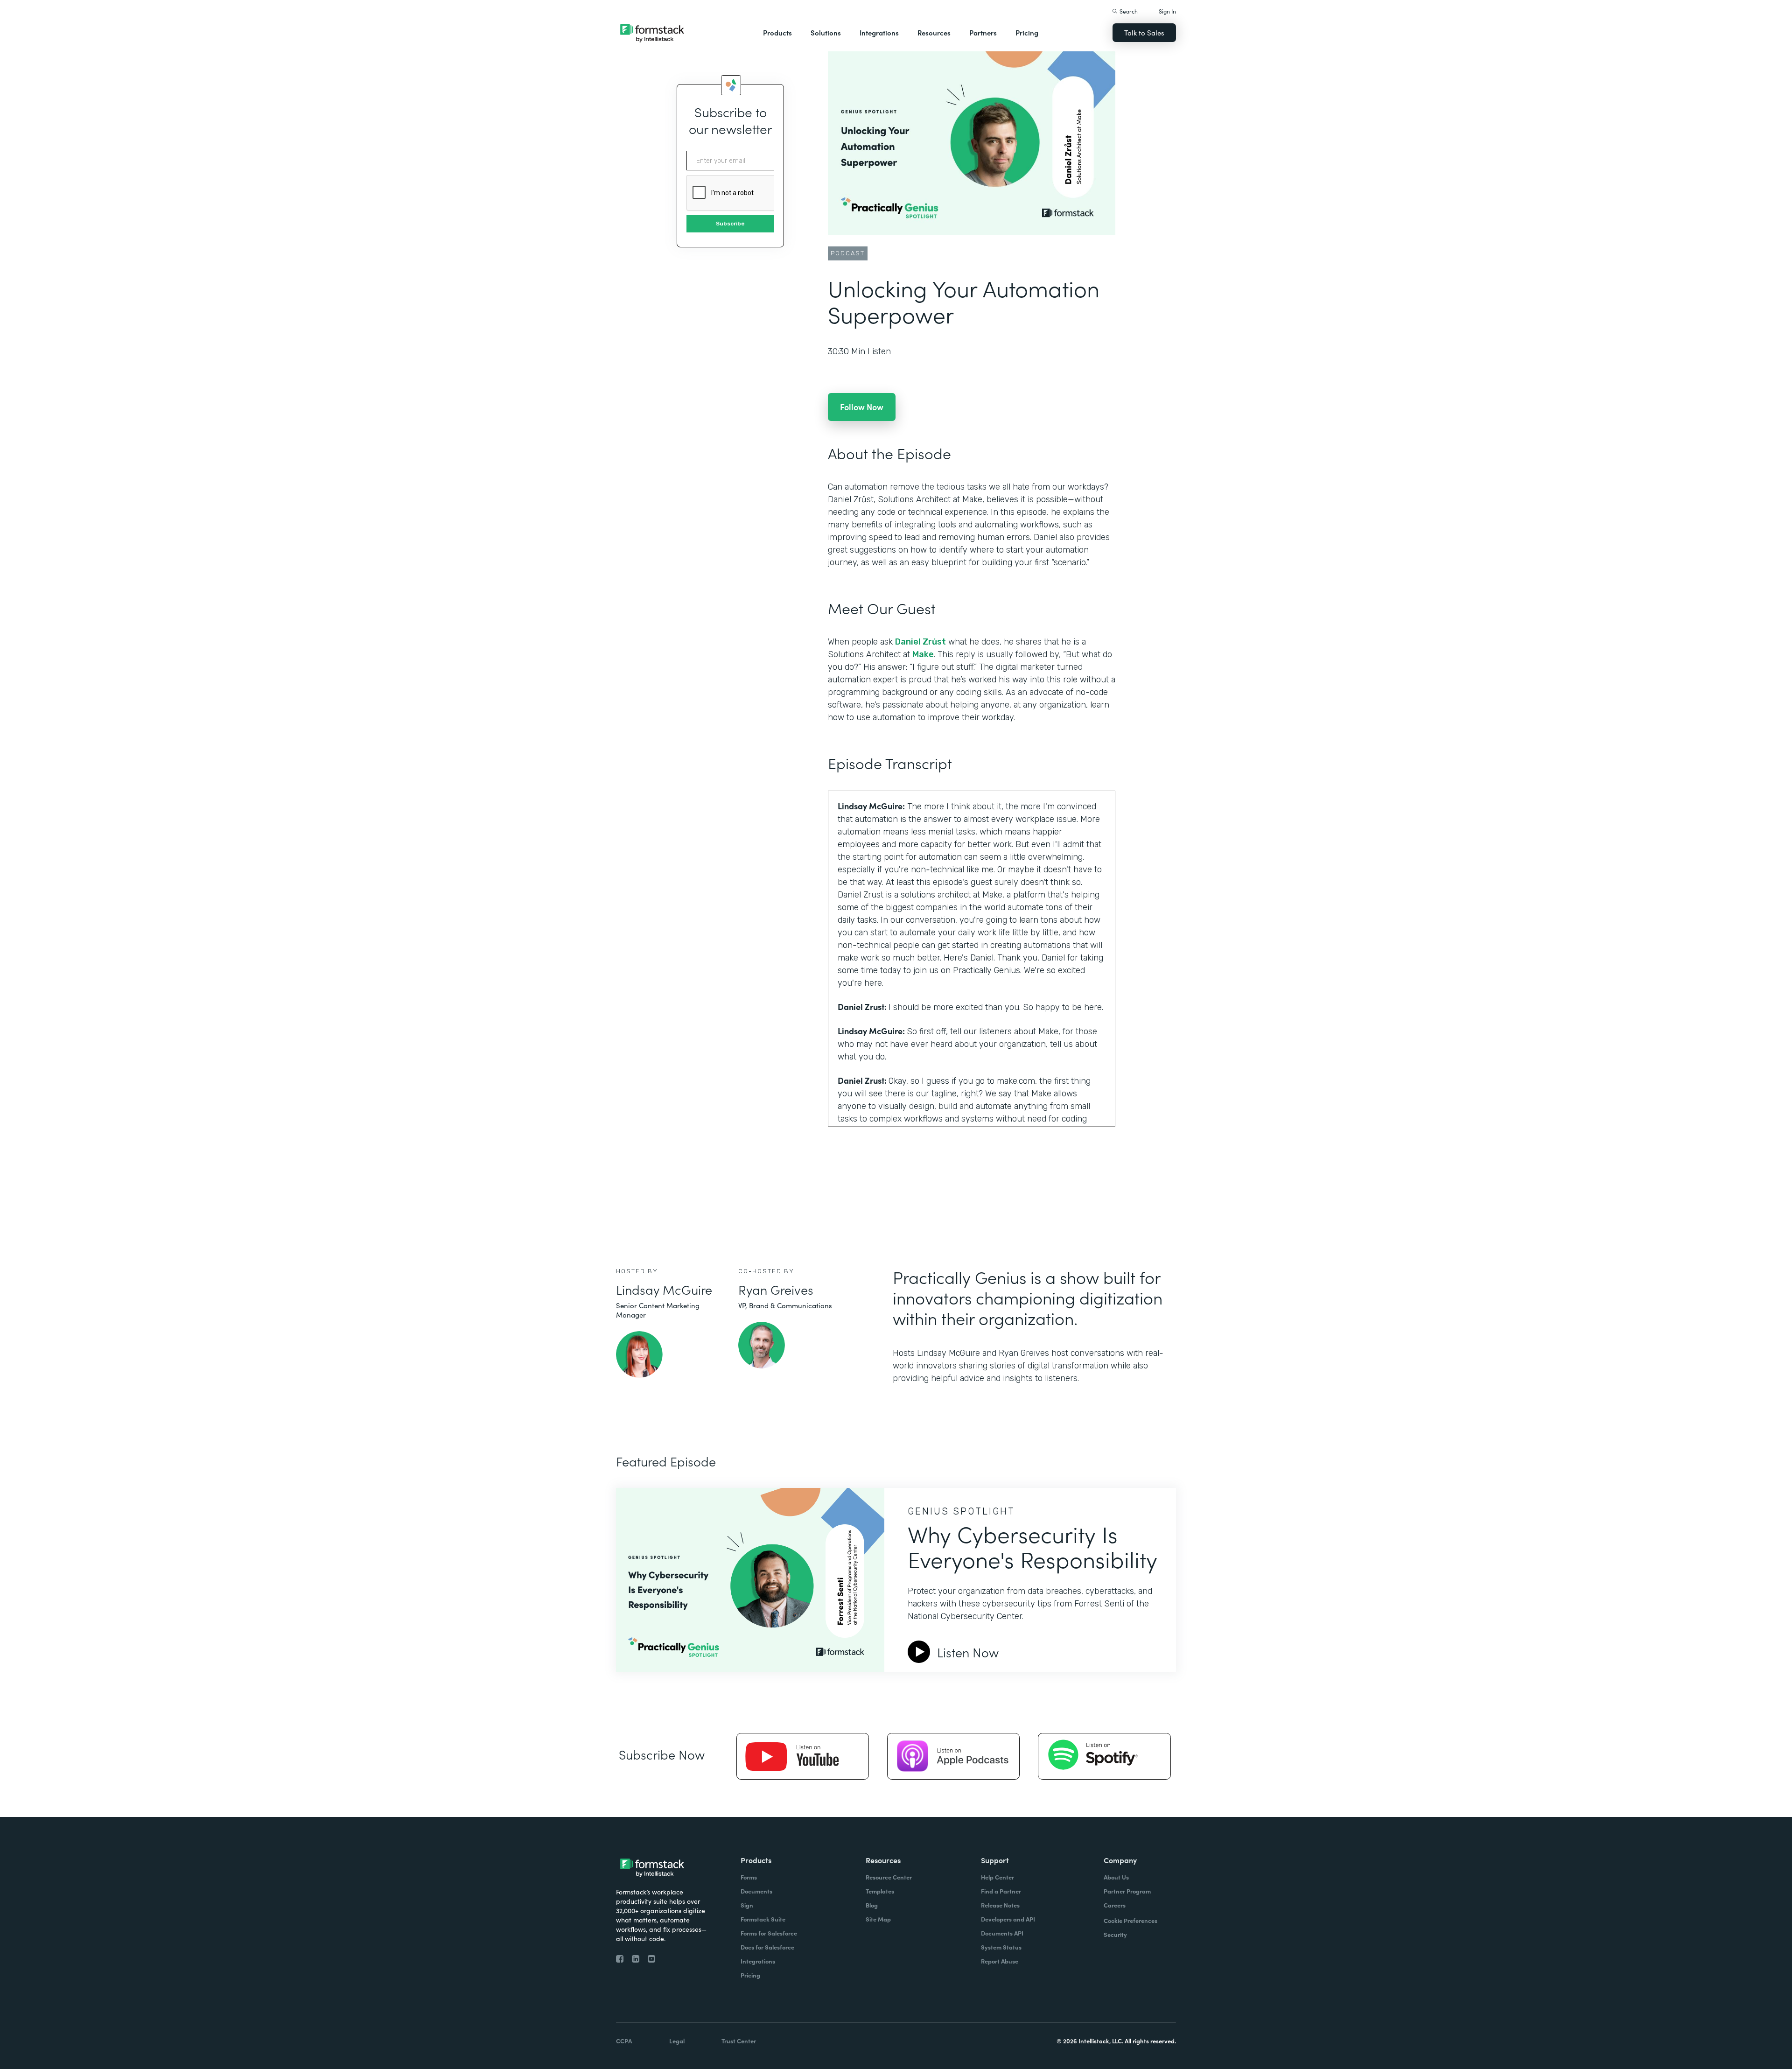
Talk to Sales (1144, 32)
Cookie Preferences (1130, 1920)
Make (923, 654)
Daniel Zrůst (920, 642)
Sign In (1167, 11)
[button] (777, 33)
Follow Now (862, 407)
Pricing (1027, 32)
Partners (983, 32)
